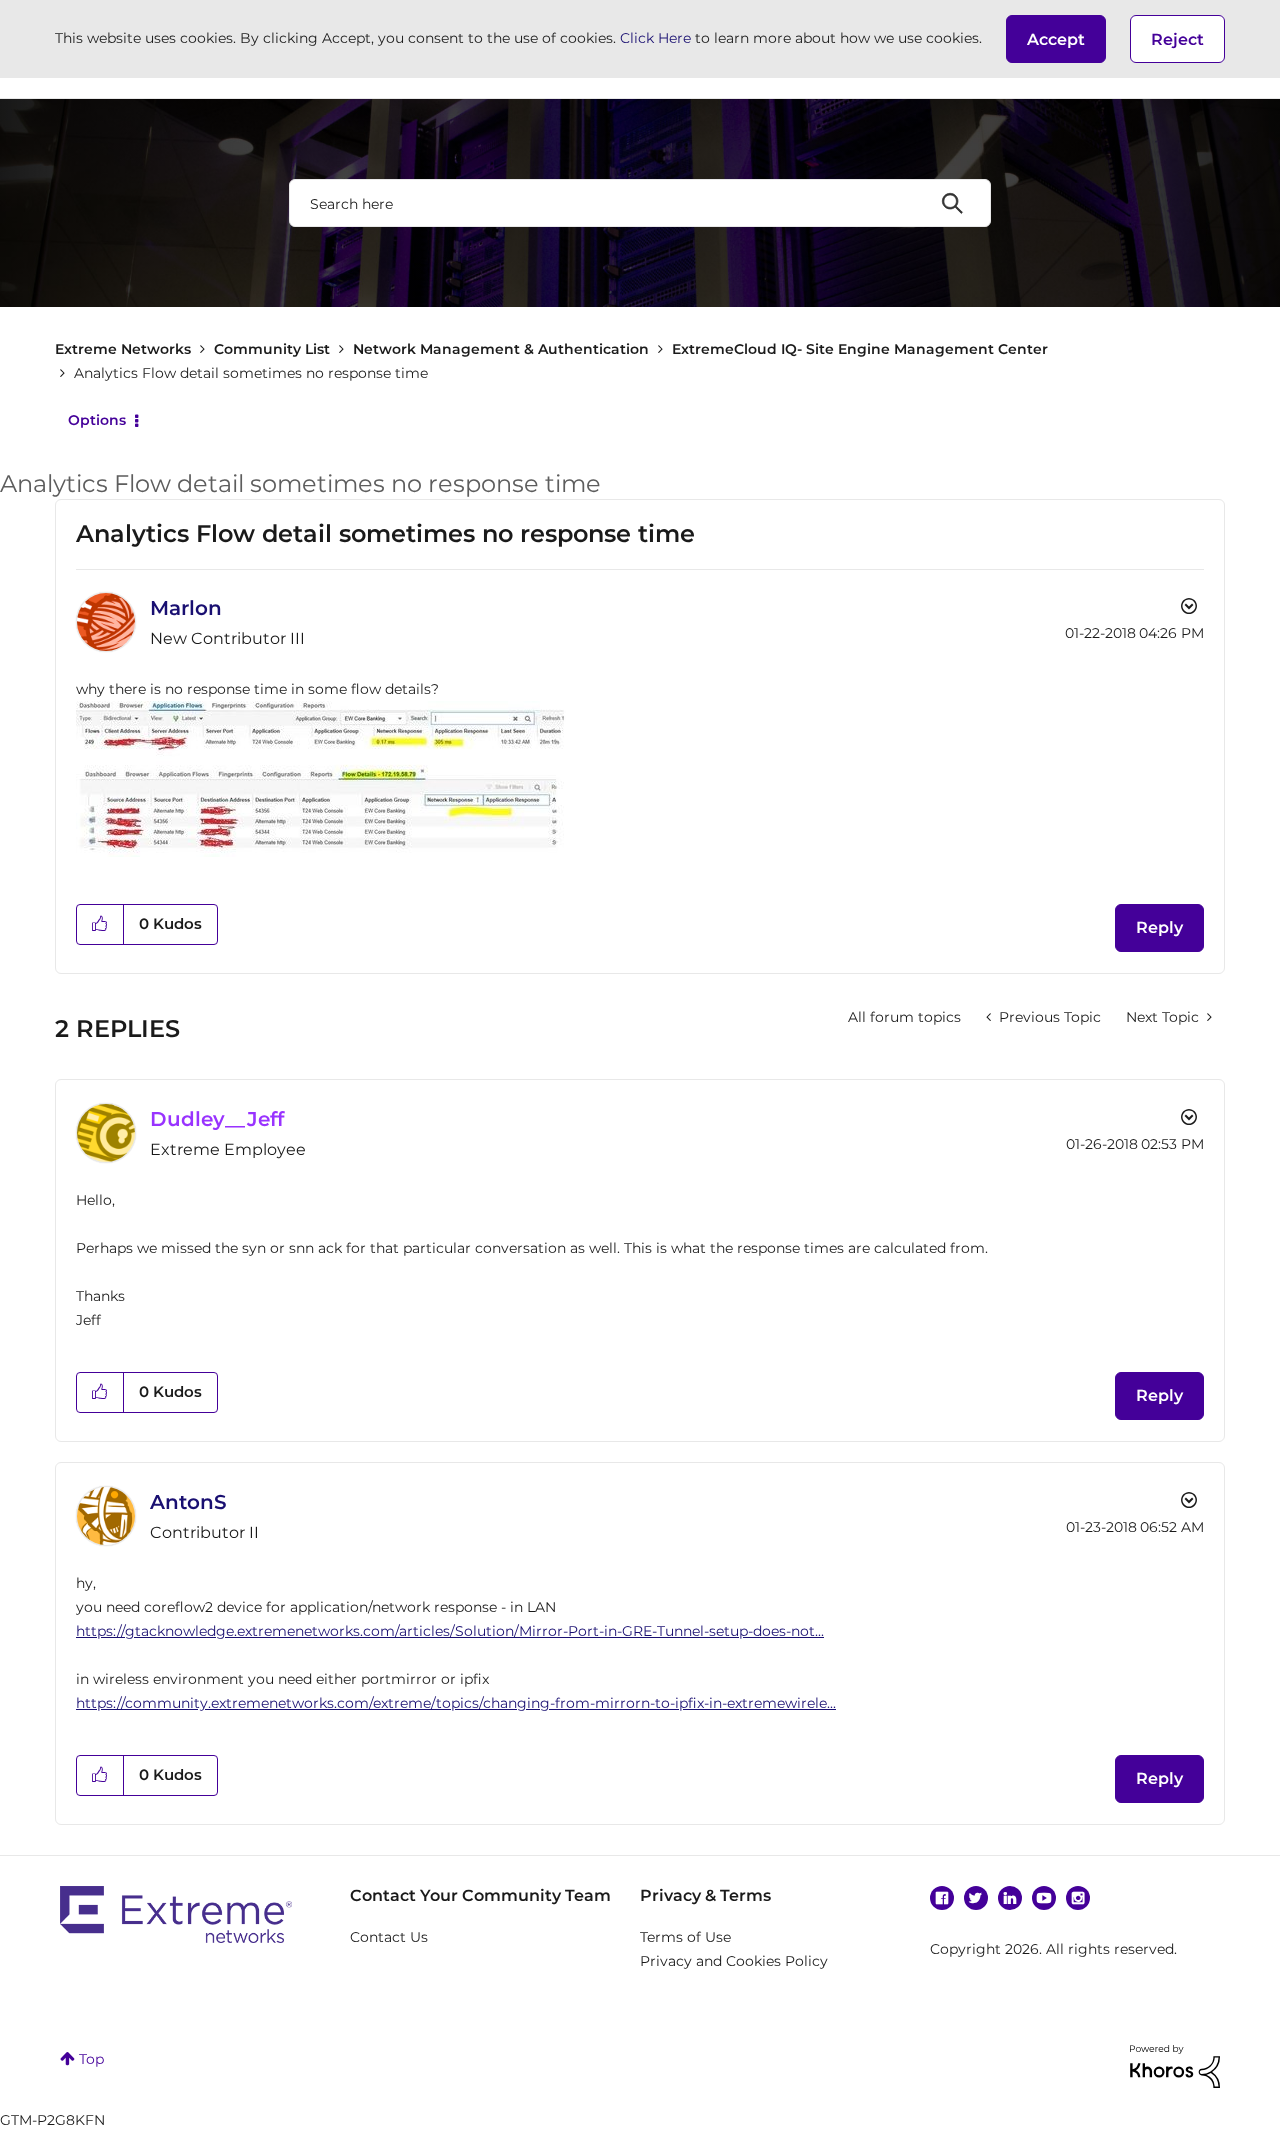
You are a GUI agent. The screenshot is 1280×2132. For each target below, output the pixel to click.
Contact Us (389, 1937)
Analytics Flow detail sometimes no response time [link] (251, 373)
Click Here (655, 38)
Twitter (976, 1898)
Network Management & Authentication (501, 349)
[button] (1056, 39)
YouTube (1044, 1898)
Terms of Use (685, 1937)
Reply (1159, 927)
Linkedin (1010, 1898)
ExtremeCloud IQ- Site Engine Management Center (860, 349)
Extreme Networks (123, 349)
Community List (272, 349)
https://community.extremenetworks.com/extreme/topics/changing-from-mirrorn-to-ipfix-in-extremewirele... (456, 1703)
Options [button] (97, 420)
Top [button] (91, 2059)
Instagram (1078, 1898)
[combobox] (640, 203)
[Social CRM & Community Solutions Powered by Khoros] (1175, 2065)
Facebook (942, 1898)
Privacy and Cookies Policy (734, 1961)
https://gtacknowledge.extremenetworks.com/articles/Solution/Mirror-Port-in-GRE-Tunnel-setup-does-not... (450, 1631)
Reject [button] (1177, 39)
